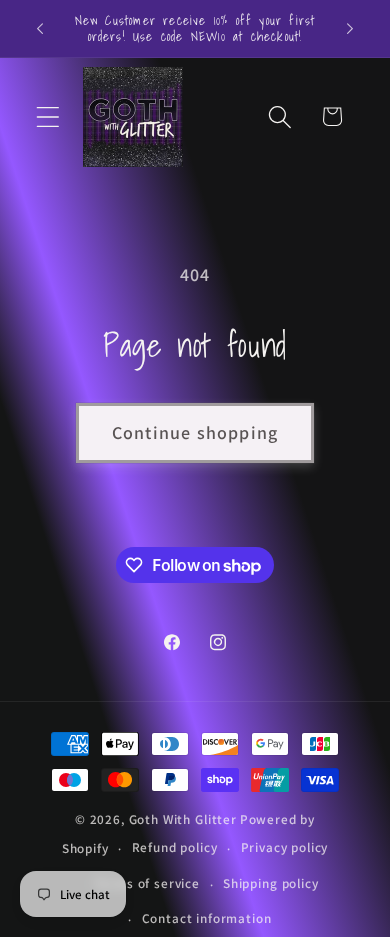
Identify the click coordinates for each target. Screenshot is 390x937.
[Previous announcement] (40, 28)
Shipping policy (271, 883)
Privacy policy (285, 847)
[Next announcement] (350, 28)
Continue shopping (195, 432)
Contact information (207, 918)
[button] (48, 116)
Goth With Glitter (183, 819)
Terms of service (146, 883)
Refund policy (175, 847)
